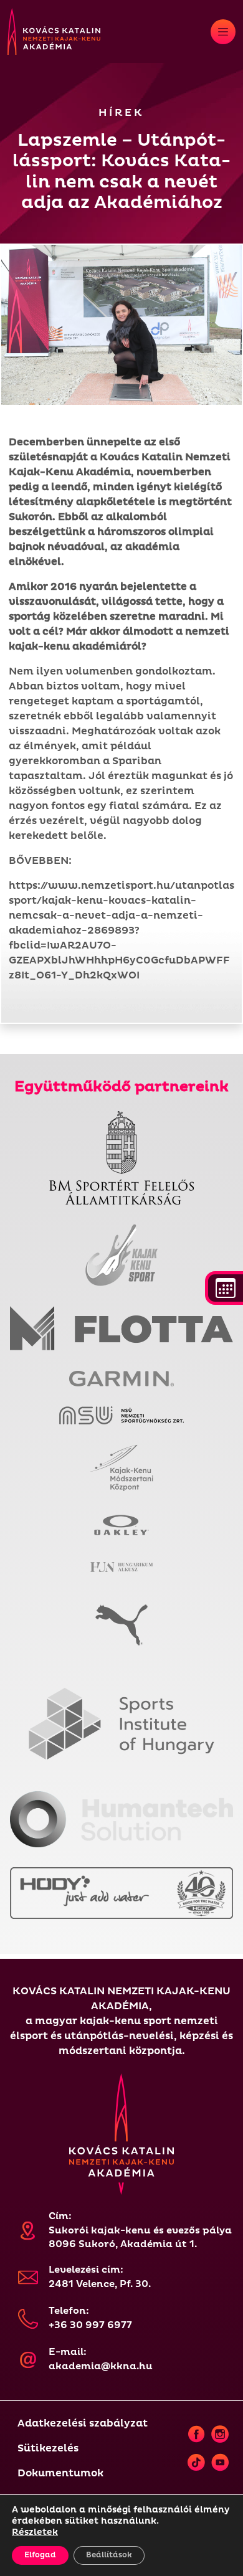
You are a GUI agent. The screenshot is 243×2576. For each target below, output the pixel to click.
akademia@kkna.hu (101, 2366)
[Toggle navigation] (223, 32)
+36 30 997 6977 (90, 2325)
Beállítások (109, 2555)
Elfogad (40, 2555)
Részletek (35, 2532)
